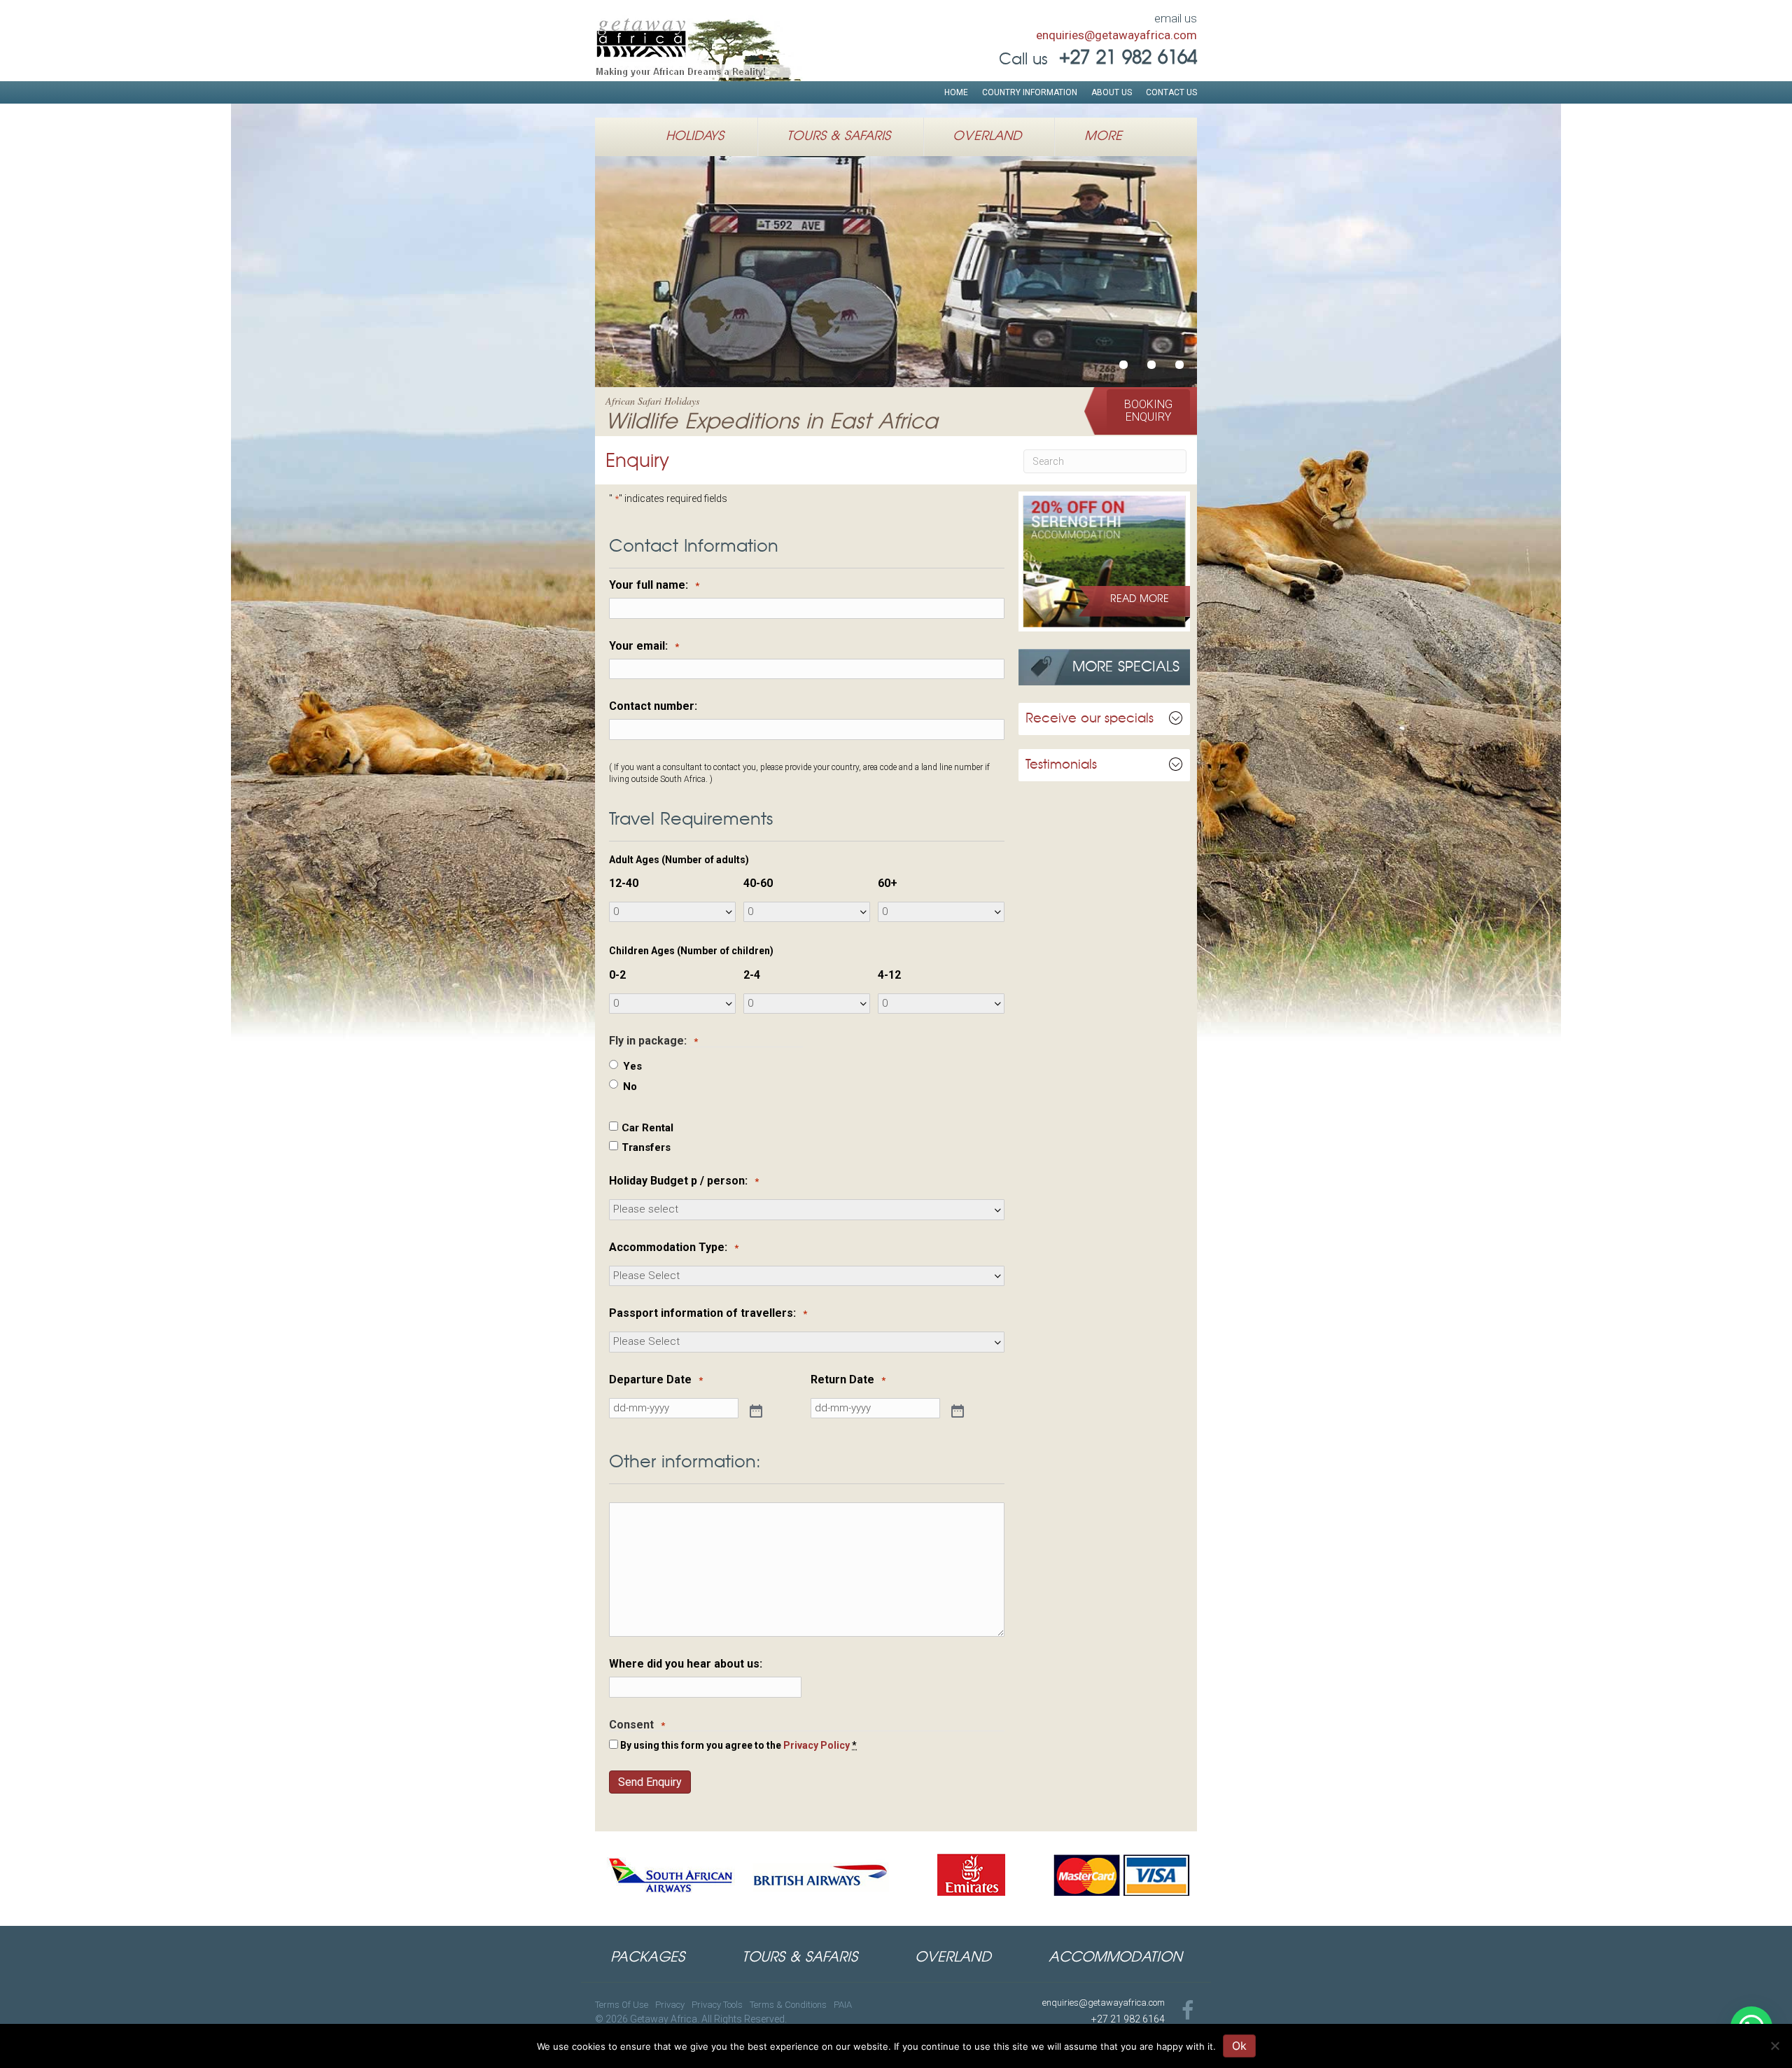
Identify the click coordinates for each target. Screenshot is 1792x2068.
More (1103, 137)
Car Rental (647, 1128)
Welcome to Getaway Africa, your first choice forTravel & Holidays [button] (1123, 365)
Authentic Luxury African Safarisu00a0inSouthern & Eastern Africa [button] (1179, 365)
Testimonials (1061, 765)
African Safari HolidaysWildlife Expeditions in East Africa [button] (1151, 365)
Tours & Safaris (839, 137)
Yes (632, 1066)
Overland (987, 137)
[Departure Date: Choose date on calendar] (755, 1410)
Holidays (695, 137)
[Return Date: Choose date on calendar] (956, 1410)
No (630, 1087)
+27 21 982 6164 (1128, 2019)
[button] (1148, 411)
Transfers (646, 1147)
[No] (1774, 2046)
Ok (1239, 2046)
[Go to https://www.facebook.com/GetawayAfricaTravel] (1188, 2012)
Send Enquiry (650, 1782)
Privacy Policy (817, 1745)
